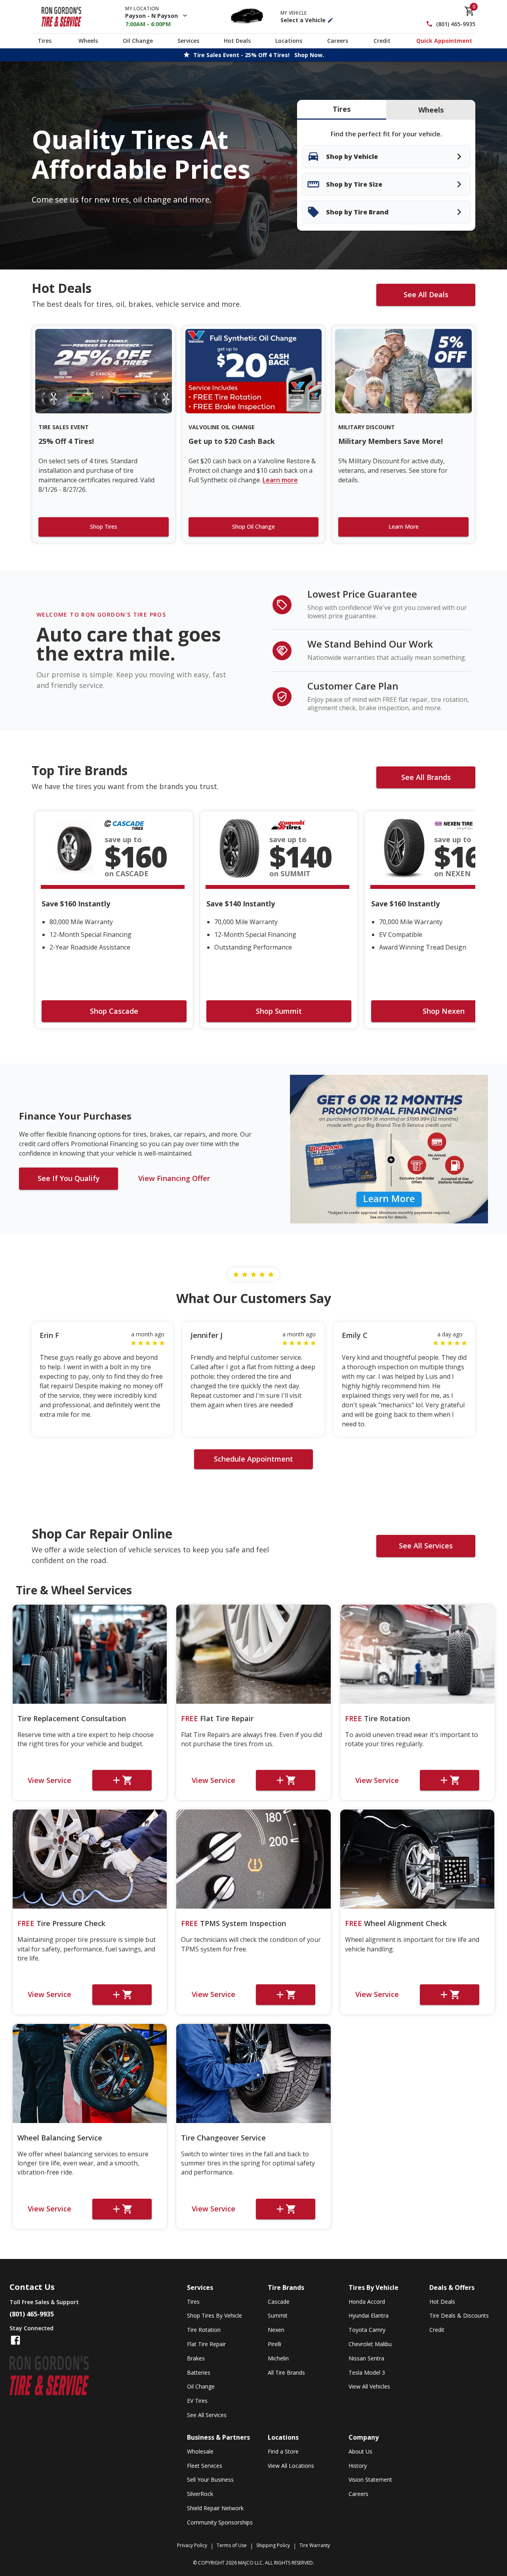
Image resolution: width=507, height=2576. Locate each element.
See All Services (426, 1546)
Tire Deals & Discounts (459, 2315)
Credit (382, 41)
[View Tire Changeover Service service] (253, 2073)
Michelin (278, 2358)
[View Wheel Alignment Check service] (417, 1859)
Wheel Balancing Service (60, 2138)
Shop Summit (279, 1011)
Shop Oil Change (253, 526)
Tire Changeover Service (223, 2138)
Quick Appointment (444, 41)
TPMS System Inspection (233, 1923)
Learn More (404, 526)
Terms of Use (232, 2545)
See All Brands (426, 777)
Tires (45, 41)
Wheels (88, 41)
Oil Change (138, 41)
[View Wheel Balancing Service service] (90, 2073)
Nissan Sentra (366, 2358)
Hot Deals (237, 41)
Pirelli (274, 2344)
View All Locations (291, 2466)
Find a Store (283, 2451)
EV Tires (197, 2401)
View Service (50, 1780)
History (358, 2466)
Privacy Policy (192, 2545)
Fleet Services (205, 2466)
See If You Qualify (69, 1178)
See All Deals (426, 294)
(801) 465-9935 (456, 24)
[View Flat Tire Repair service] (253, 1654)
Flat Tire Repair (217, 1718)
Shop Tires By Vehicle (214, 2315)
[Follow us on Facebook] (15, 2340)
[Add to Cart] (122, 1780)
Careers (338, 41)
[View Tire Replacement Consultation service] (90, 1654)
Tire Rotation (377, 1718)
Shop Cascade (114, 1011)
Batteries (199, 2372)
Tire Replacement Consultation (72, 1718)
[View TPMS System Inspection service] (253, 1859)
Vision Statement (370, 2479)
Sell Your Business (210, 2479)
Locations (289, 41)
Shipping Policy (273, 2545)
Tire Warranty (315, 2545)
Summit (278, 2315)
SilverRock (200, 2494)
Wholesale (200, 2451)
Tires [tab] (342, 109)
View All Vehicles (369, 2386)
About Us (360, 2451)
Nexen (276, 2330)
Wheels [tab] (431, 110)
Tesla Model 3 (367, 2372)
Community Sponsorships (220, 2522)
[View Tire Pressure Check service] (90, 1859)
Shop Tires (104, 526)
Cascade (279, 2302)
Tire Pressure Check (61, 1923)
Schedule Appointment (253, 1459)
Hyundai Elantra (369, 2315)
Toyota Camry (367, 2330)
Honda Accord (367, 2302)
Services (188, 41)
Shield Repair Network (215, 2508)
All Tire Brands (286, 2372)
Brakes (196, 2358)
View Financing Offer (174, 1178)
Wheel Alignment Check (396, 1923)
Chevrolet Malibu (370, 2344)
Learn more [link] (280, 480)
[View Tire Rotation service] (417, 1654)
